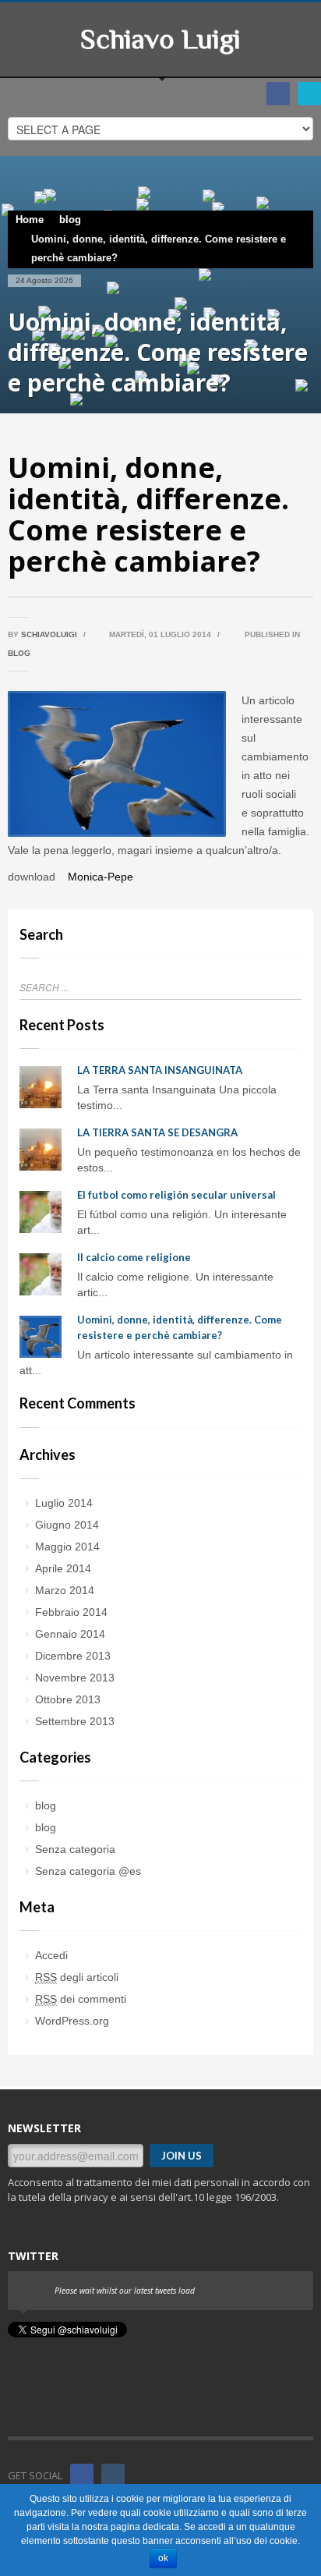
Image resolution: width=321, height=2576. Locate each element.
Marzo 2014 (65, 1590)
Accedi (51, 1955)
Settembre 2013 (75, 1721)
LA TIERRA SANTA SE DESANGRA (157, 1132)
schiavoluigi (49, 634)
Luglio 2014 (64, 1503)
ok (163, 2558)
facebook (278, 94)
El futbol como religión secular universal (176, 1195)
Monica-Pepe (99, 877)
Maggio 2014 (67, 1547)
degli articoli (77, 1977)
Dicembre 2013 (73, 1656)
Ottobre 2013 (68, 1699)
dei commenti (81, 1999)
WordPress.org (72, 2021)
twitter (309, 94)
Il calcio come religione (134, 1257)
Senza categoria (75, 1849)
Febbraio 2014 (71, 1612)
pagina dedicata (145, 2527)
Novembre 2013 (75, 1678)
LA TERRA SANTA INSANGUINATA (160, 1070)
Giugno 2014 (67, 1525)
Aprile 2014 (63, 1568)
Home (30, 220)
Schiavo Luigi (160, 39)
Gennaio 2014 (70, 1634)
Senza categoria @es (88, 1871)
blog (70, 220)
